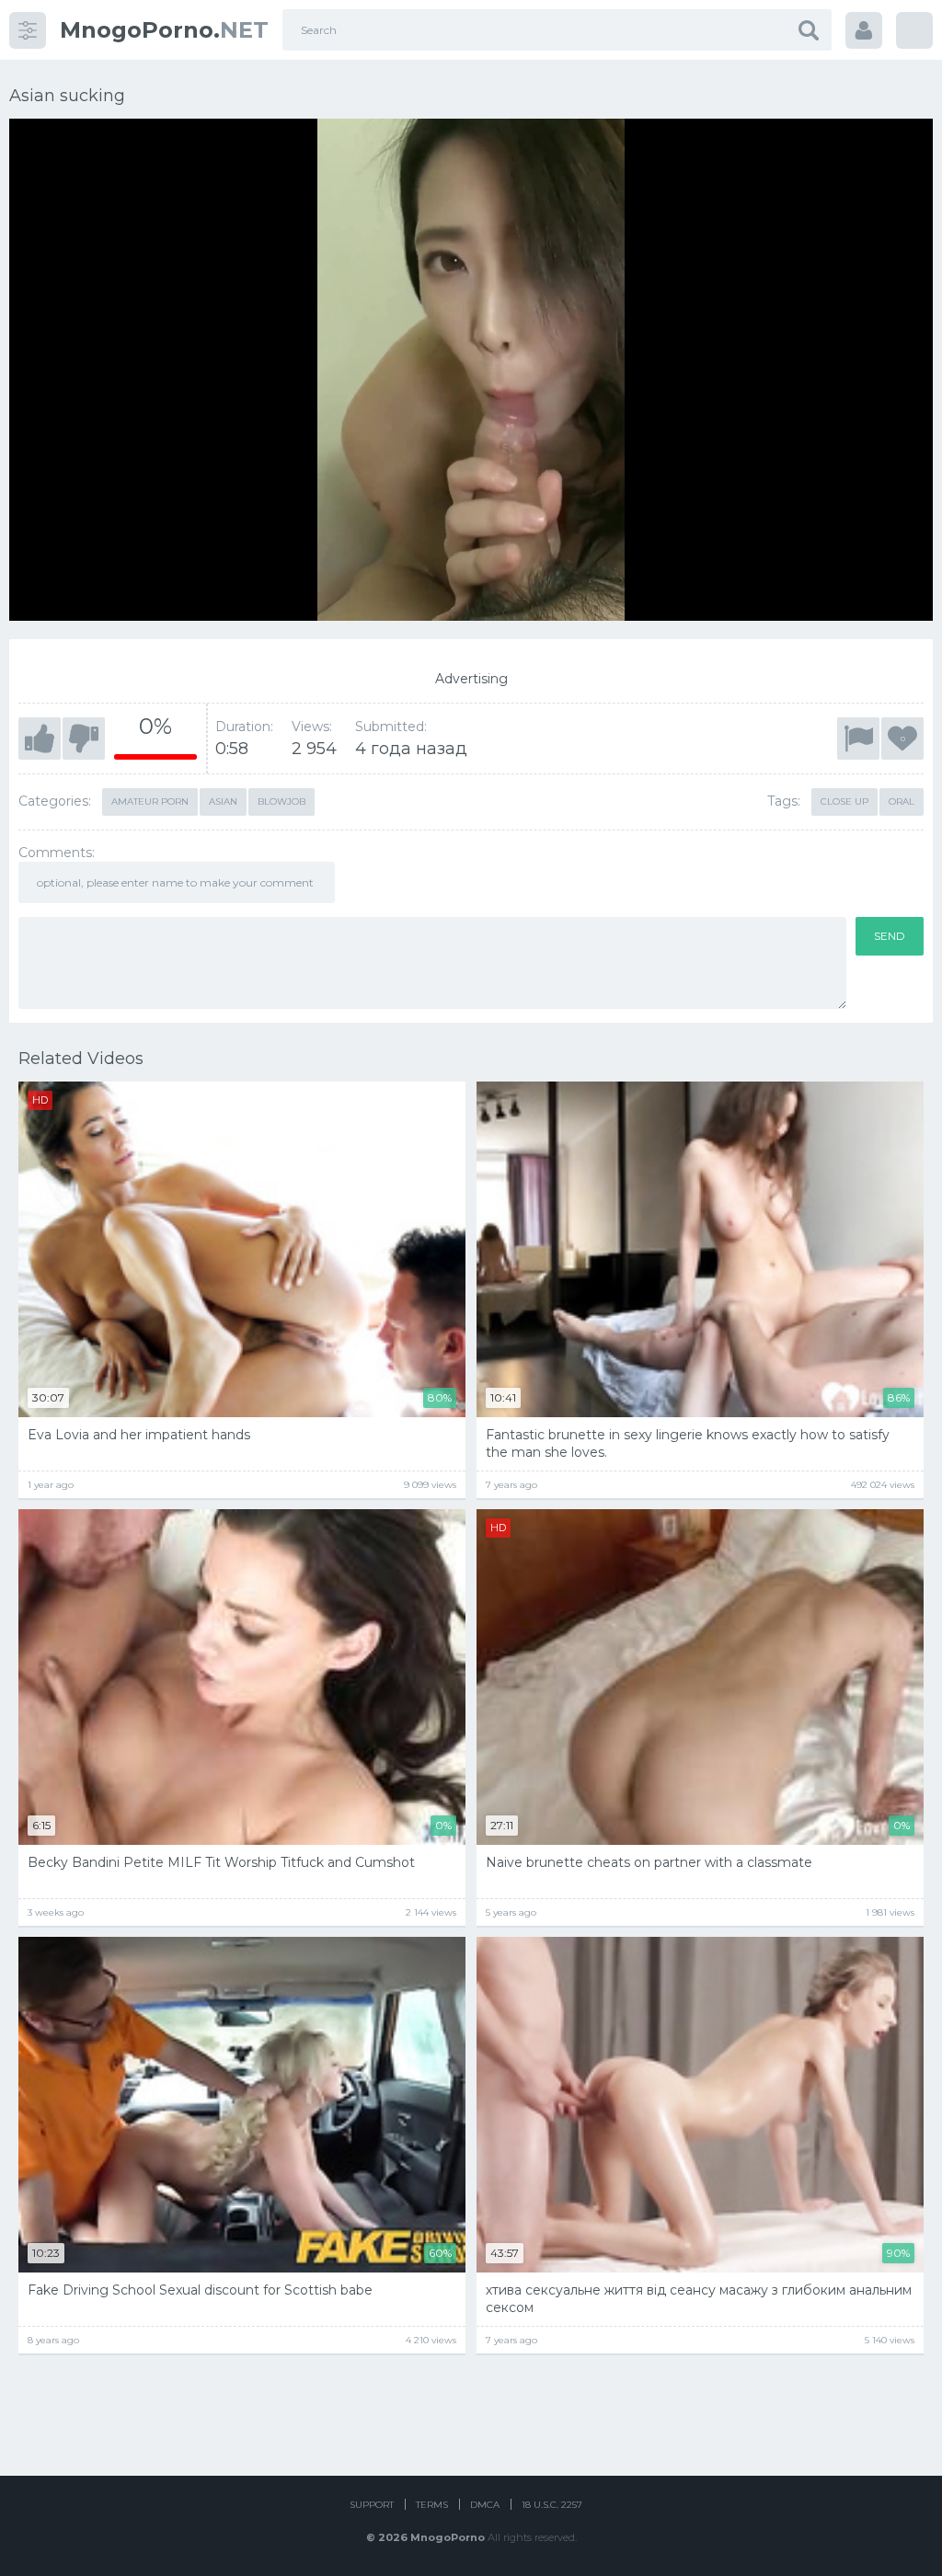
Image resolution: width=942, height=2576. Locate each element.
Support (372, 2505)
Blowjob (281, 801)
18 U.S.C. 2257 (552, 2505)
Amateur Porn (150, 801)
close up (844, 801)
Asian (223, 801)
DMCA (485, 2505)
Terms (432, 2505)
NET (164, 30)
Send (890, 936)
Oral (902, 801)
